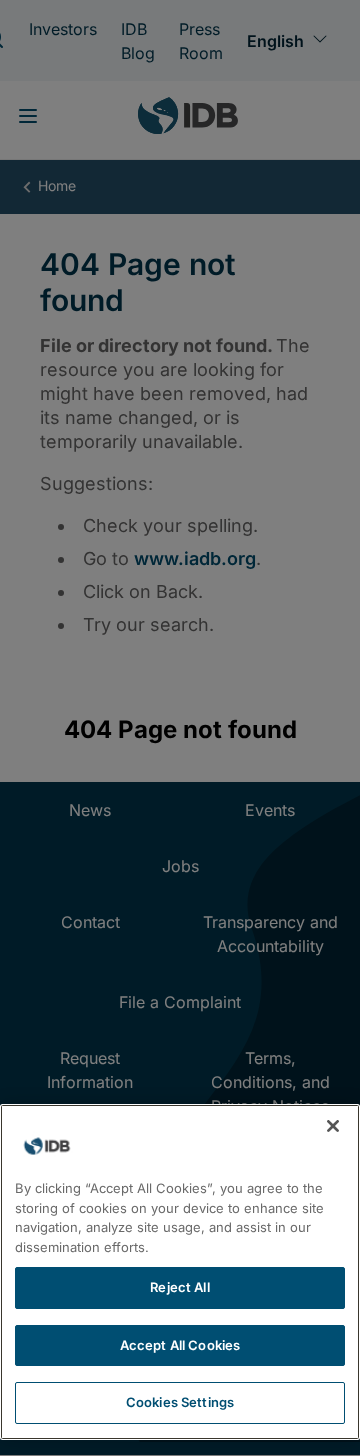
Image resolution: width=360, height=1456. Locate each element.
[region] (180, 1272)
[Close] (333, 1126)
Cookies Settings (180, 1402)
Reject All (179, 1287)
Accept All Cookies (180, 1345)
